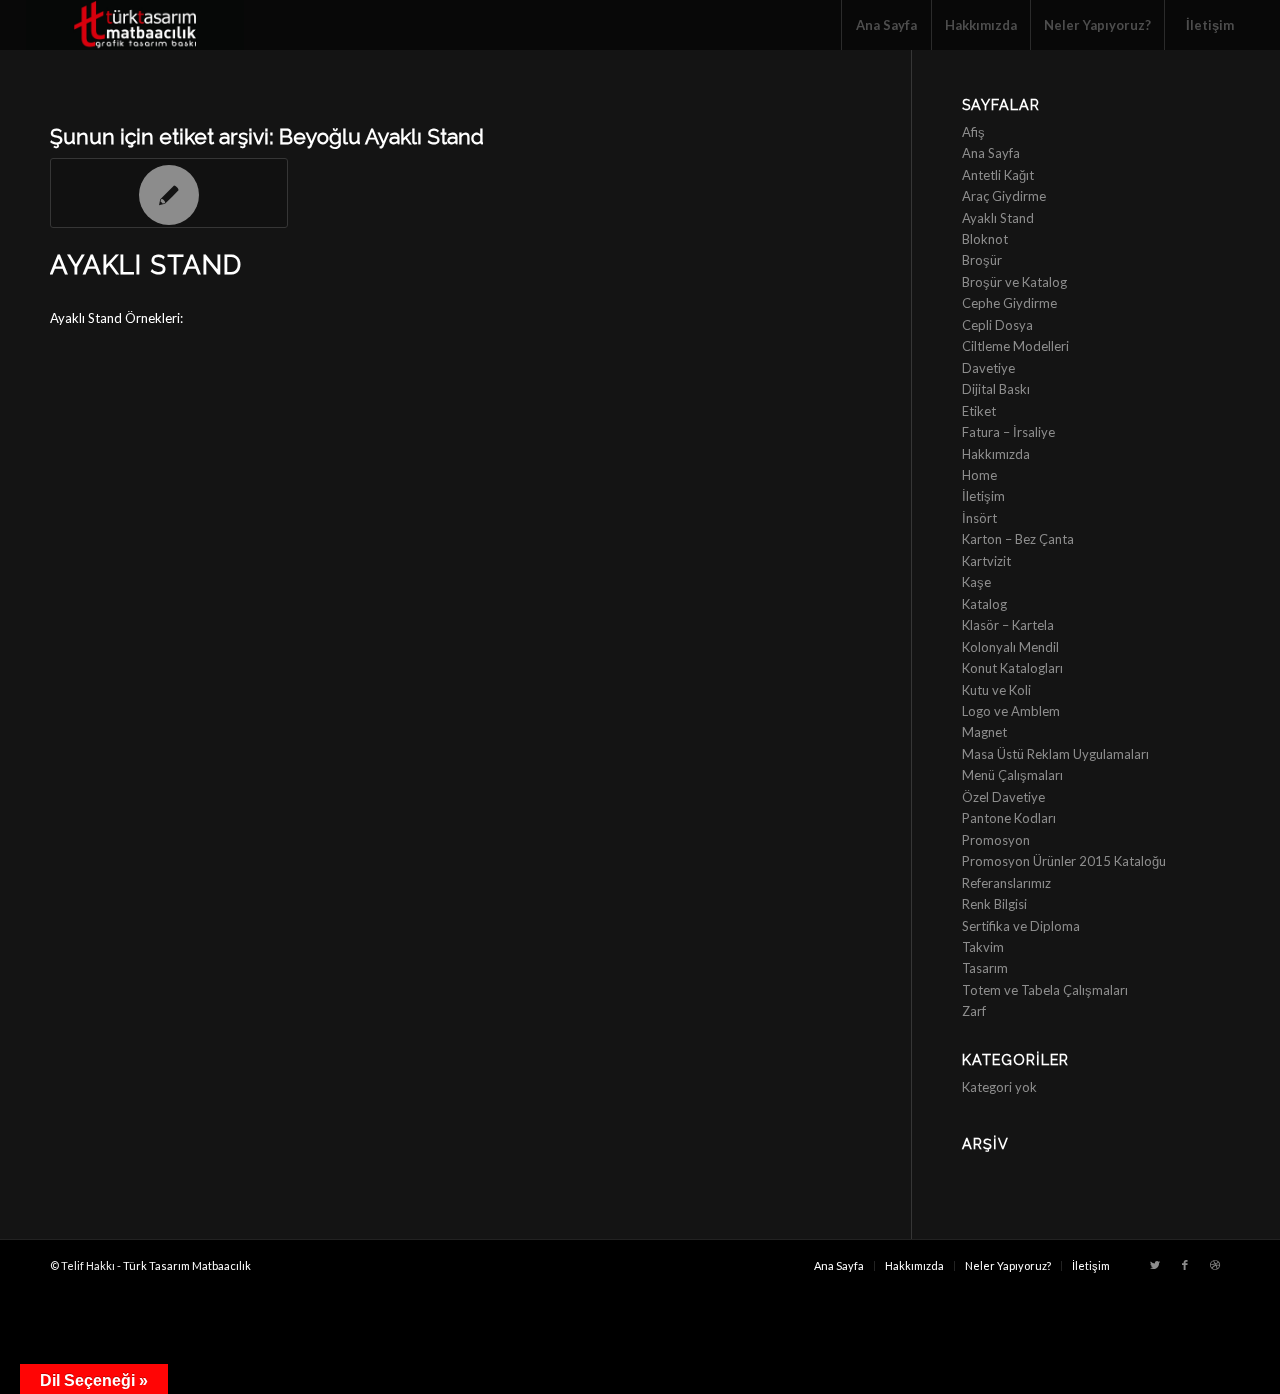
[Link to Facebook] (1185, 1265)
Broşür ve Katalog (1014, 282)
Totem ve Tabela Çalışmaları (1045, 990)
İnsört (979, 518)
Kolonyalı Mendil (1010, 647)
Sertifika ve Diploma (1021, 926)
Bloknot (985, 239)
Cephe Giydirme (1009, 303)
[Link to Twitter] (1155, 1265)
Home (979, 475)
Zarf (974, 1011)
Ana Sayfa (991, 153)
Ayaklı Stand (146, 265)
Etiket (979, 411)
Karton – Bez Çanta (1018, 539)
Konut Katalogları (1012, 668)
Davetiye (988, 368)
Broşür (982, 260)
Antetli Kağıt (998, 175)
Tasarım (985, 968)
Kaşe (976, 582)
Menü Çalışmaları (1012, 775)
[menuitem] (886, 25)
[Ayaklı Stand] (169, 193)
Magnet (984, 732)
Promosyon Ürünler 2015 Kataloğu (1064, 861)
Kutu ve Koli (996, 690)
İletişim (983, 496)
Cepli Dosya (997, 325)
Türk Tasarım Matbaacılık (187, 1265)
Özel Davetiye (1003, 797)
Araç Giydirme (1004, 196)
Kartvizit (986, 561)
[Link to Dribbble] (1215, 1265)
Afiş (973, 132)
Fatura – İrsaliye (1008, 432)
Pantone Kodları (1009, 818)
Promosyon (996, 840)
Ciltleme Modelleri (1015, 346)
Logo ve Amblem (1011, 711)
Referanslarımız (1006, 883)
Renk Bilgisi (994, 904)
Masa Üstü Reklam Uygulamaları (1055, 754)
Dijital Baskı (996, 389)
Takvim (983, 947)
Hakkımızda (996, 454)
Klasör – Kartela (1008, 625)
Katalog (984, 604)
